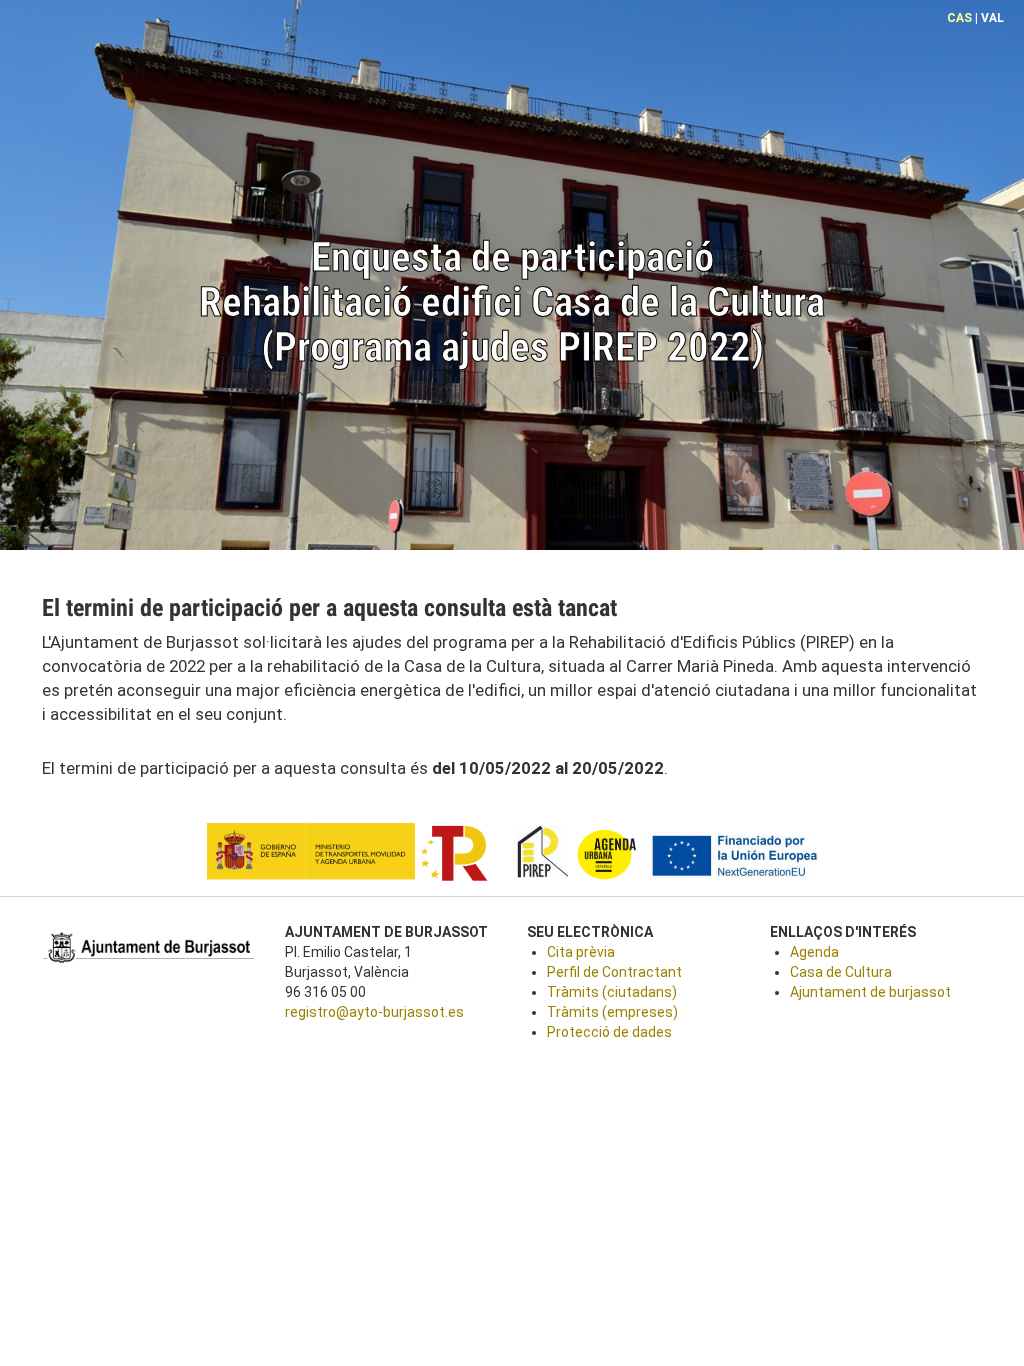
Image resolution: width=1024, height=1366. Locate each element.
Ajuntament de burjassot (870, 992)
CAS (959, 18)
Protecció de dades (609, 1032)
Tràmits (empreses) (612, 1012)
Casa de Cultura (841, 972)
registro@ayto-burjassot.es (374, 1012)
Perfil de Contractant (614, 972)
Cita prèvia (581, 952)
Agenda (814, 952)
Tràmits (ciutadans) (612, 992)
